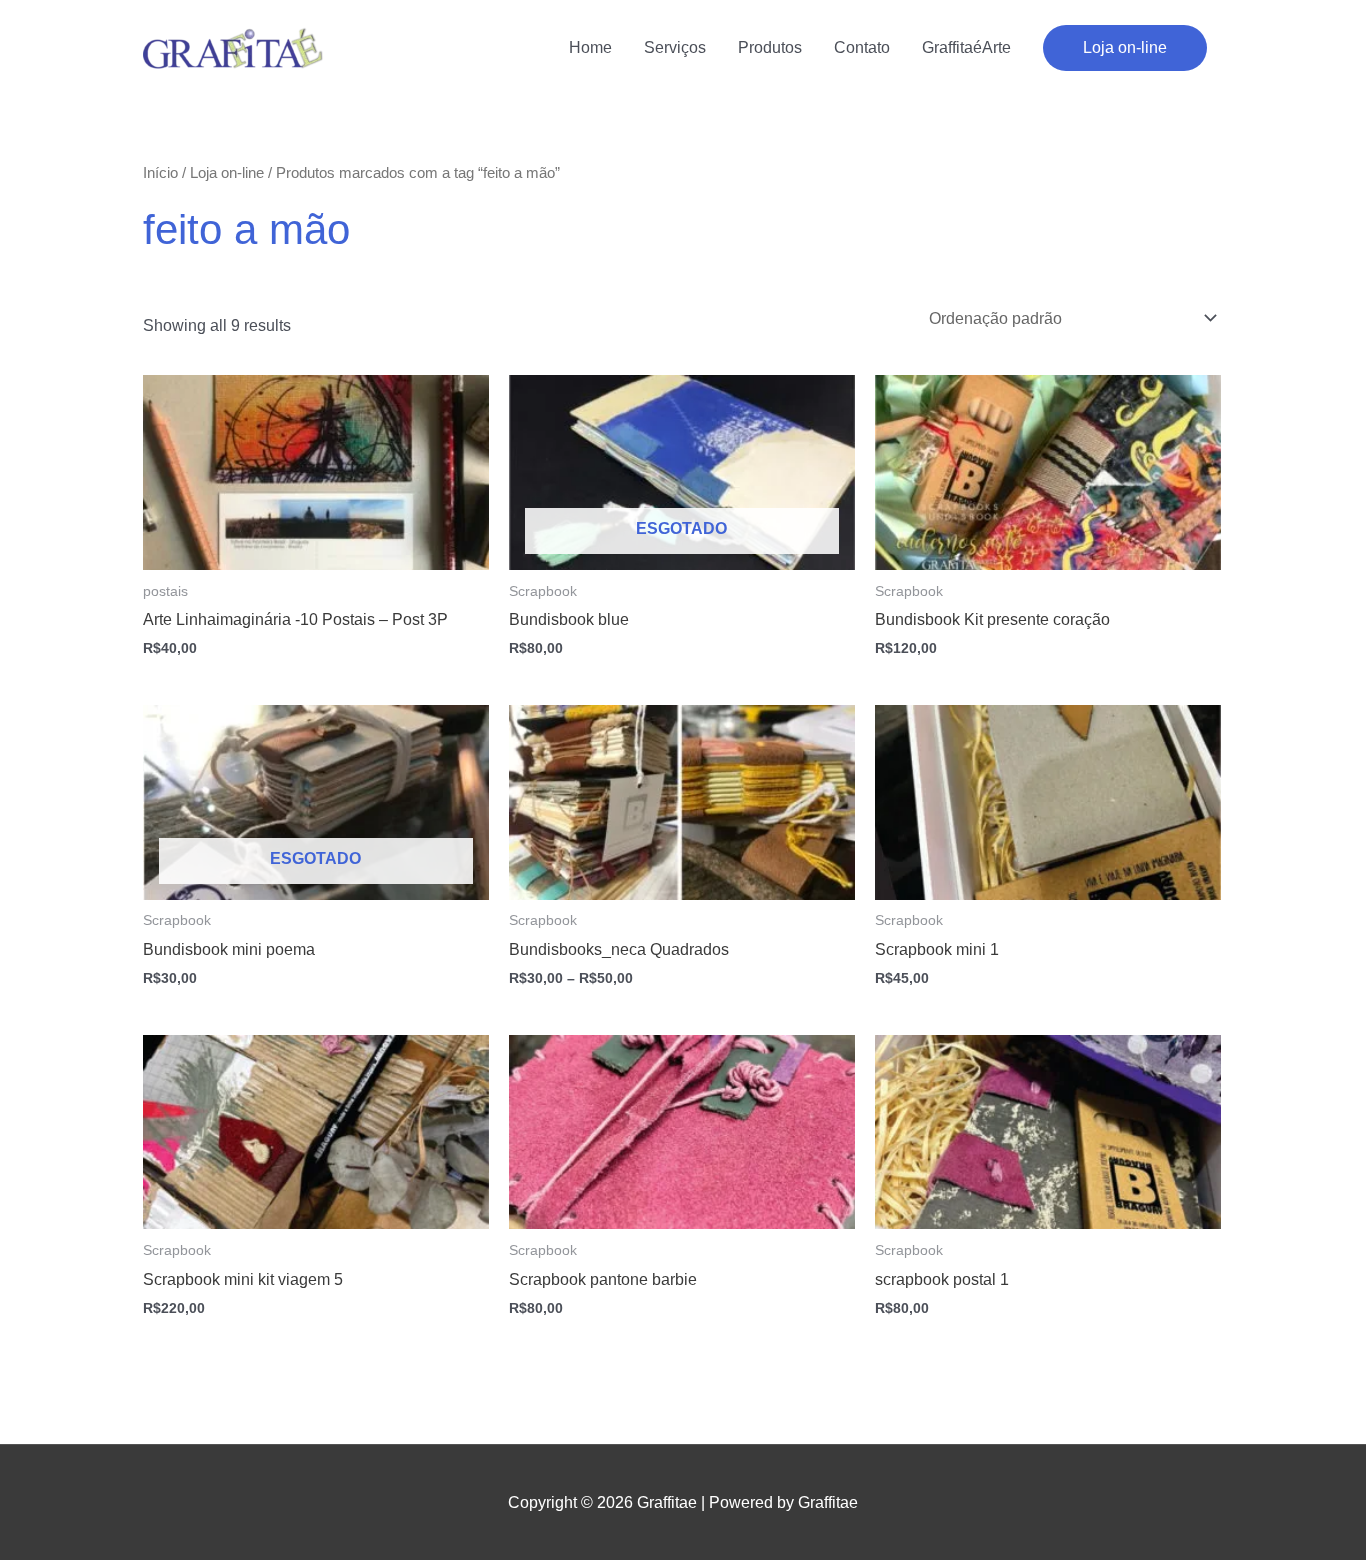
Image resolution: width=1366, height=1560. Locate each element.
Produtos (770, 47)
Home (590, 47)
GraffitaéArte (966, 47)
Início (160, 173)
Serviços (675, 47)
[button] (1125, 48)
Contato (862, 47)
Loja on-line (227, 173)
